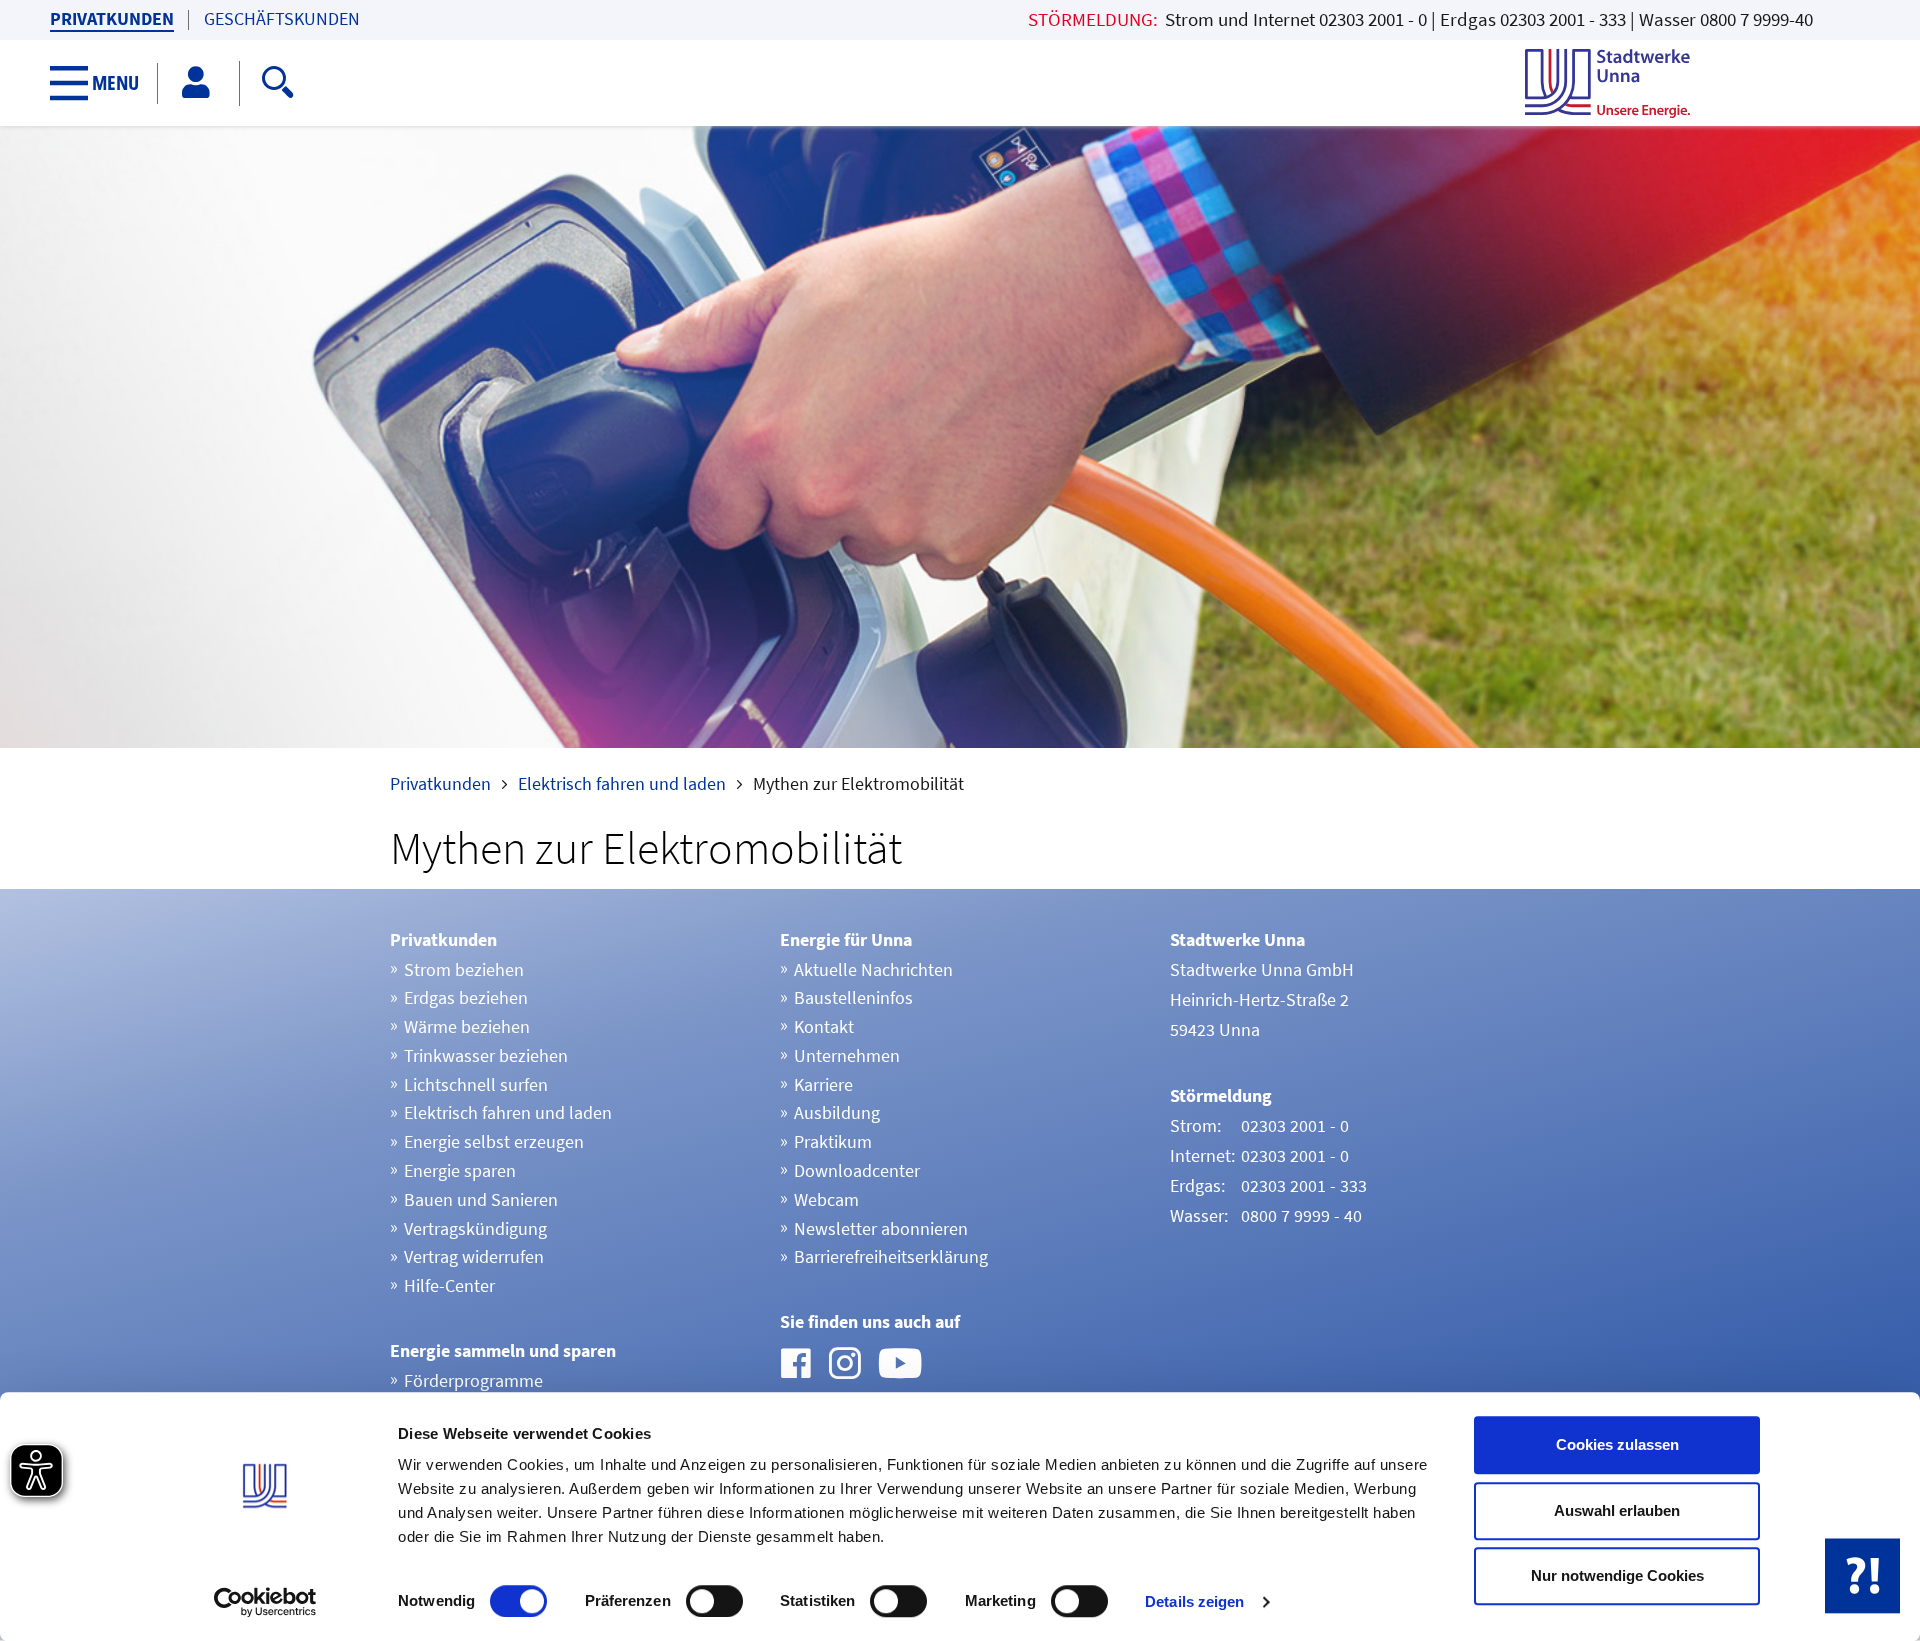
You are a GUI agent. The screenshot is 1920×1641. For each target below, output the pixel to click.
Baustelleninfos (853, 997)
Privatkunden (112, 19)
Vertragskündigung (475, 1228)
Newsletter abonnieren (881, 1228)
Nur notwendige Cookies (1617, 1575)
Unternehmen (847, 1055)
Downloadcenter (857, 1170)
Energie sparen (460, 1170)
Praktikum (833, 1141)
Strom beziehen (464, 969)
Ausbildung (837, 1112)
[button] (104, 83)
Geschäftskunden (282, 19)
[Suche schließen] (781, 79)
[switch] (714, 1601)
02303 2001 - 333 (1563, 19)
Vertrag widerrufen (474, 1256)
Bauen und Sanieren (481, 1199)
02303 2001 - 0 (1373, 19)
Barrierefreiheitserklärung (891, 1256)
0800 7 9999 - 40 (1301, 1215)
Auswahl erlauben (1617, 1510)
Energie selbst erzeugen (494, 1141)
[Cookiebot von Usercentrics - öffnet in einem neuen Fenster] (265, 1602)
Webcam (826, 1199)
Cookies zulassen (1617, 1444)
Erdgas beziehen (466, 997)
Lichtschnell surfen (476, 1084)
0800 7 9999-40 (1756, 19)
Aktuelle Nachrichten (873, 969)
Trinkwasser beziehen (486, 1055)
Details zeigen (1194, 1601)
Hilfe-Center (449, 1285)
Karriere (823, 1084)
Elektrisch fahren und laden (622, 783)
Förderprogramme (473, 1380)
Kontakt (824, 1026)
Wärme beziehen (467, 1026)
